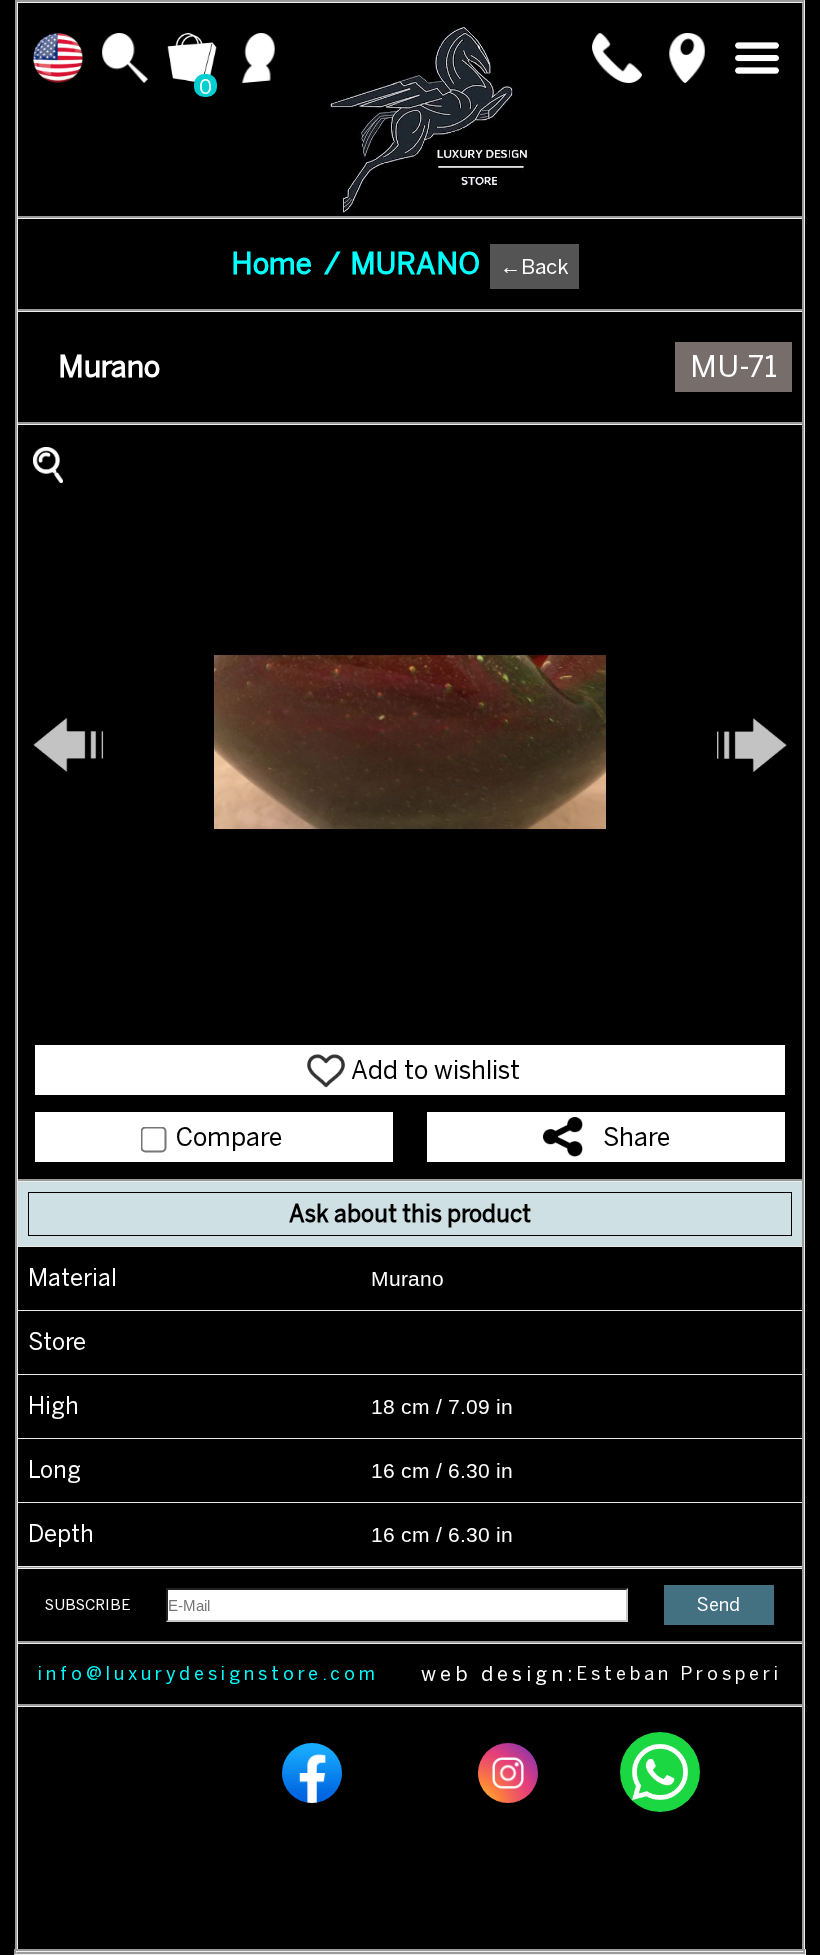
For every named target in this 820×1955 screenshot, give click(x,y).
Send (718, 1605)
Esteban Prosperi (679, 1674)
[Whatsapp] (660, 1809)
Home (285, 264)
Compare (226, 1137)
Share (636, 1137)
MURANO (415, 264)
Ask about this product (410, 1214)
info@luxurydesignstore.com (208, 1674)
